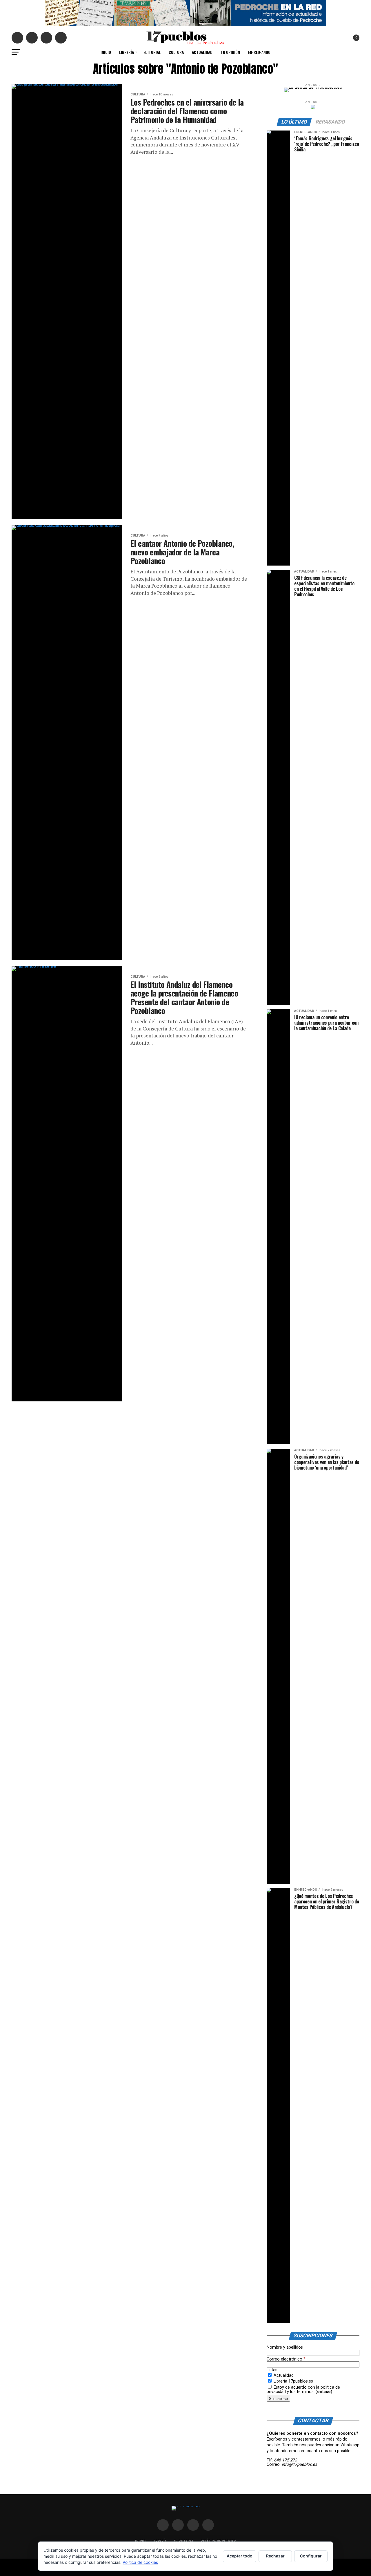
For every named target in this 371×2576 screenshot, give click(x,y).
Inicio (106, 52)
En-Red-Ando (259, 52)
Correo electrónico (286, 2359)
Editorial (152, 52)
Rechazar (275, 2556)
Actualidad (202, 52)
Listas (272, 2370)
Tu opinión (230, 52)
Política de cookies (140, 2562)
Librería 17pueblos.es (293, 2381)
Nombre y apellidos (285, 2347)
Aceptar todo (240, 2556)
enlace (324, 2392)
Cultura (176, 52)
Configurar (311, 2556)
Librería (127, 52)
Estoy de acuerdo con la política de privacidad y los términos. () (303, 2389)
